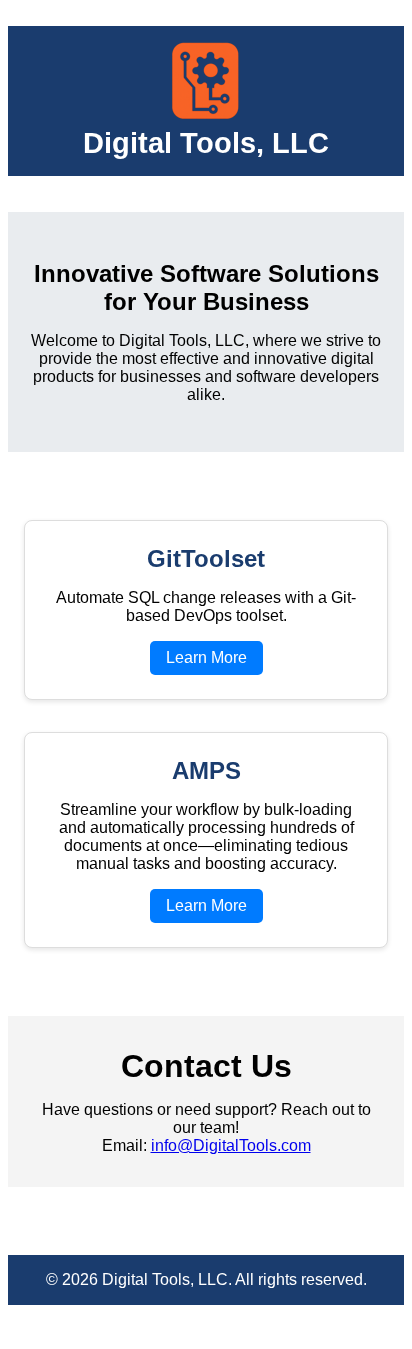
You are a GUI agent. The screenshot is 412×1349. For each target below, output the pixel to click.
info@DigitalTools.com (231, 1145)
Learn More (206, 657)
